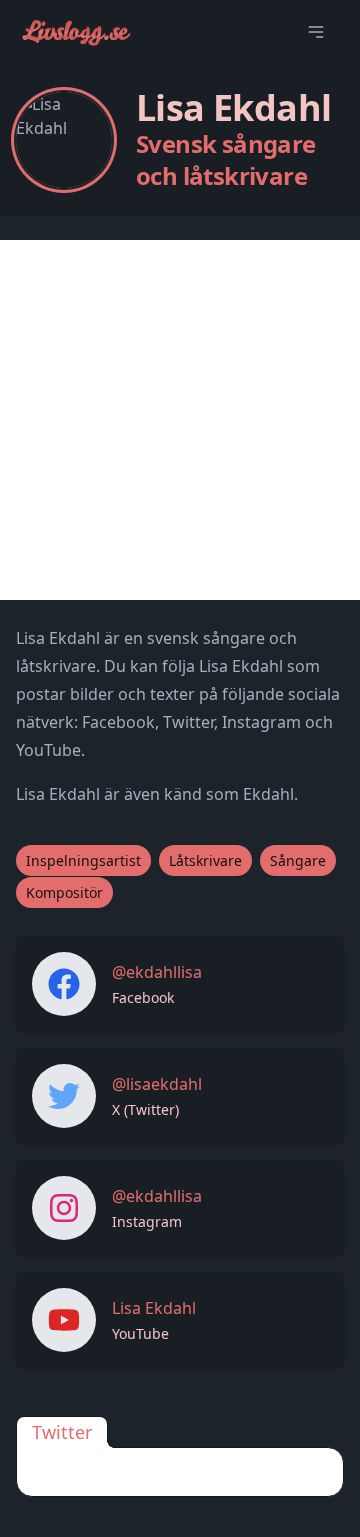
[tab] (62, 1432)
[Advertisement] (180, 420)
